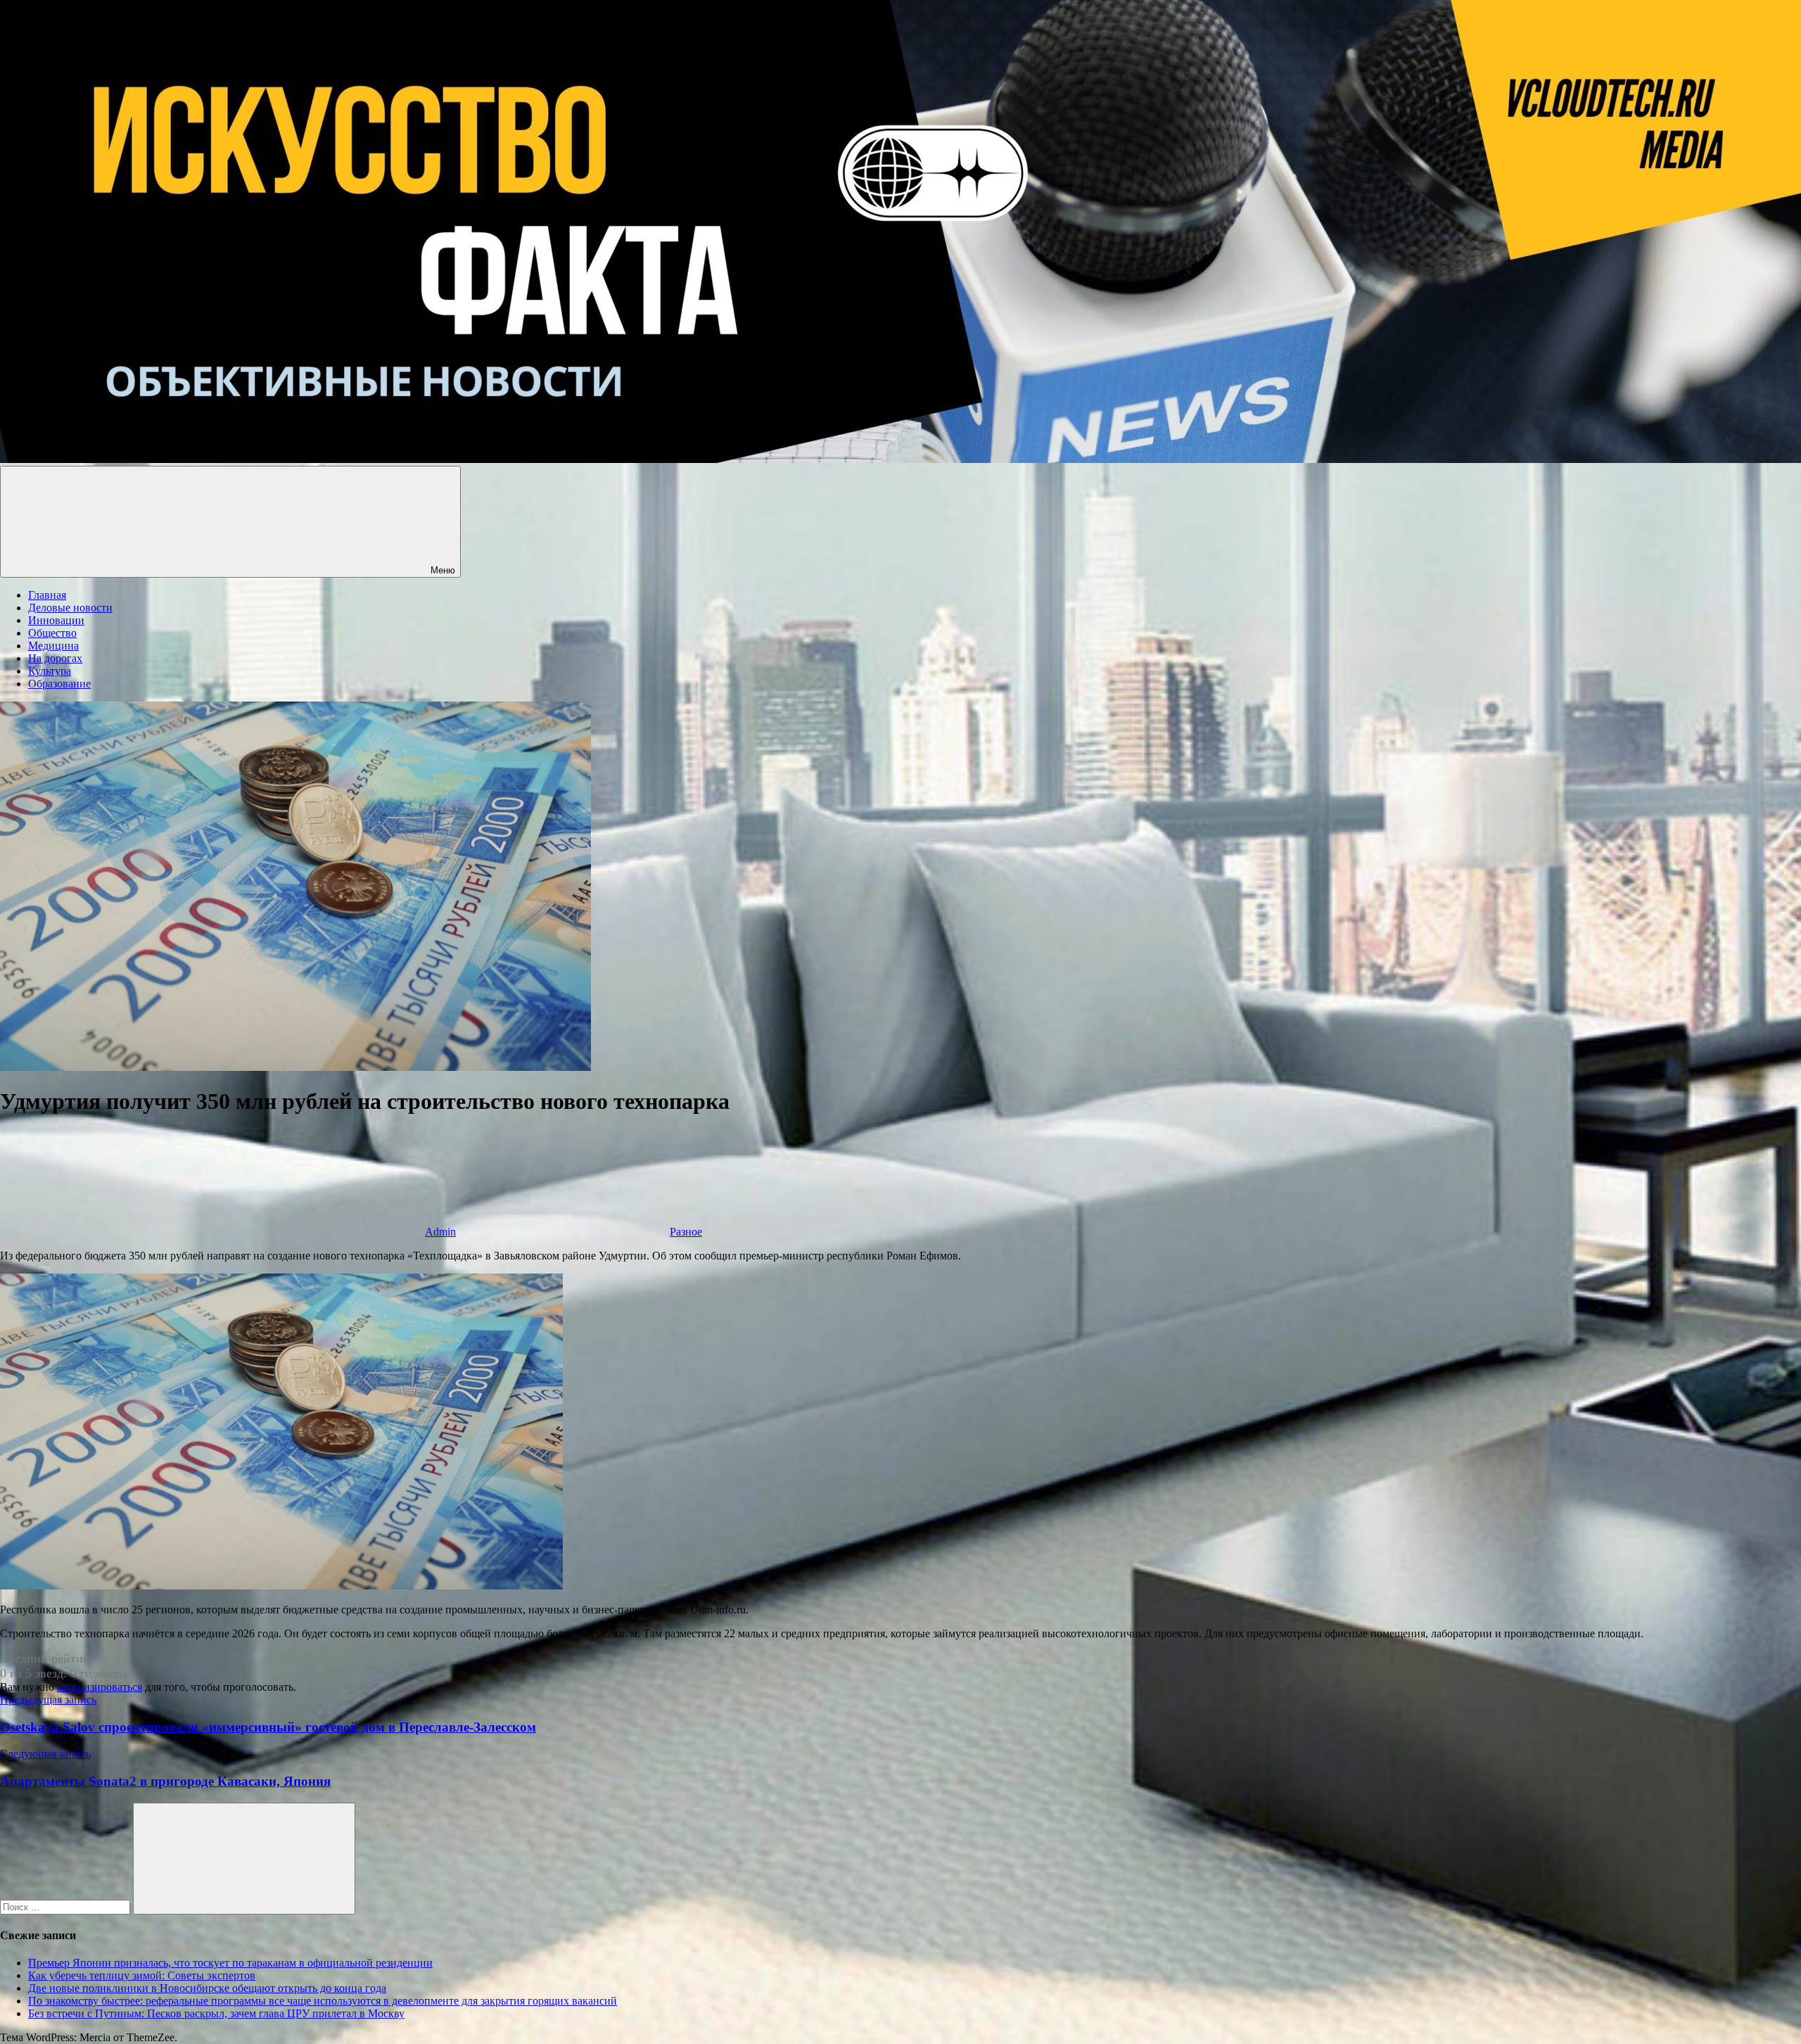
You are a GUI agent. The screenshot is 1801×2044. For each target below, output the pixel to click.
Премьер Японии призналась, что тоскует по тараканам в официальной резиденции (230, 1963)
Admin (440, 1232)
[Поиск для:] (66, 1906)
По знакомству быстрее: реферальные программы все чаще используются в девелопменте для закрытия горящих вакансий (323, 2001)
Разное (686, 1232)
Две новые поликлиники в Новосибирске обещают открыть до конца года (207, 1988)
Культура (50, 671)
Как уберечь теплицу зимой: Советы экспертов (142, 1975)
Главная (47, 595)
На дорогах (55, 658)
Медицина (53, 646)
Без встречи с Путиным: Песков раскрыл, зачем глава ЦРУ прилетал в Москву (216, 2013)
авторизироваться (100, 1687)
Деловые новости (70, 608)
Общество (52, 633)
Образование (59, 684)
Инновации (56, 620)
